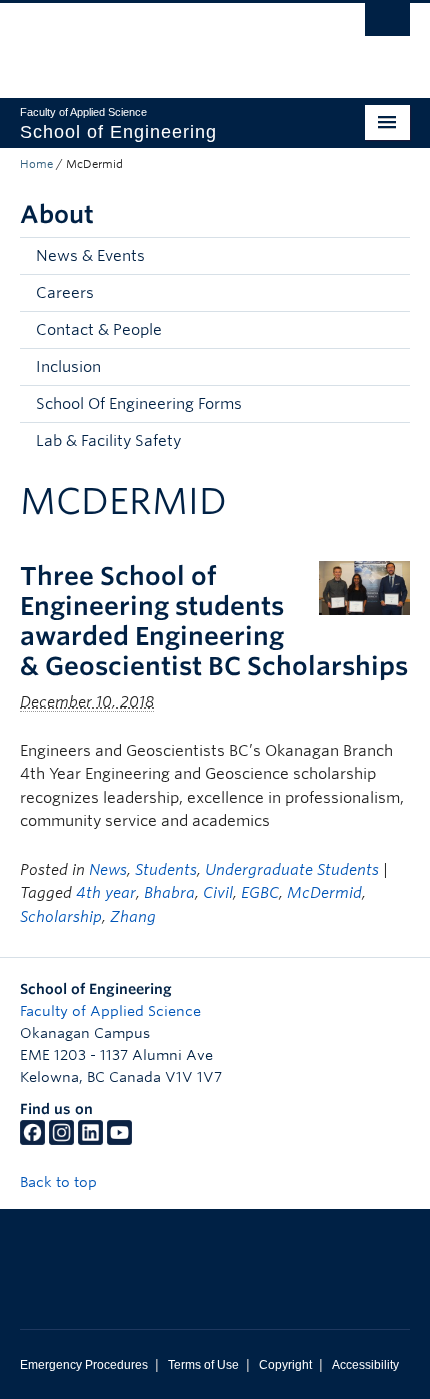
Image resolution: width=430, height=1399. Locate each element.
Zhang (133, 917)
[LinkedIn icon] (90, 1140)
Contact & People (99, 330)
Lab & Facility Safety (108, 441)
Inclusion (68, 367)
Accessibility (365, 1365)
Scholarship (61, 917)
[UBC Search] (387, 25)
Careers (65, 293)
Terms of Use (203, 1365)
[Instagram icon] (61, 1140)
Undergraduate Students (292, 870)
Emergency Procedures (84, 1365)
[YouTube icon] (119, 1140)
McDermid (324, 893)
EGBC (260, 893)
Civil (218, 893)
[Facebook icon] (32, 1140)
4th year (106, 893)
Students (166, 870)
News (108, 870)
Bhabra (169, 893)
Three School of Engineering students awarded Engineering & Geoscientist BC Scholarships (214, 621)
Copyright (285, 1365)
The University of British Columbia (156, 41)
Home (36, 164)
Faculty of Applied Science (110, 1011)
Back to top (60, 1182)
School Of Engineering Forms (139, 404)
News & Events (90, 256)
